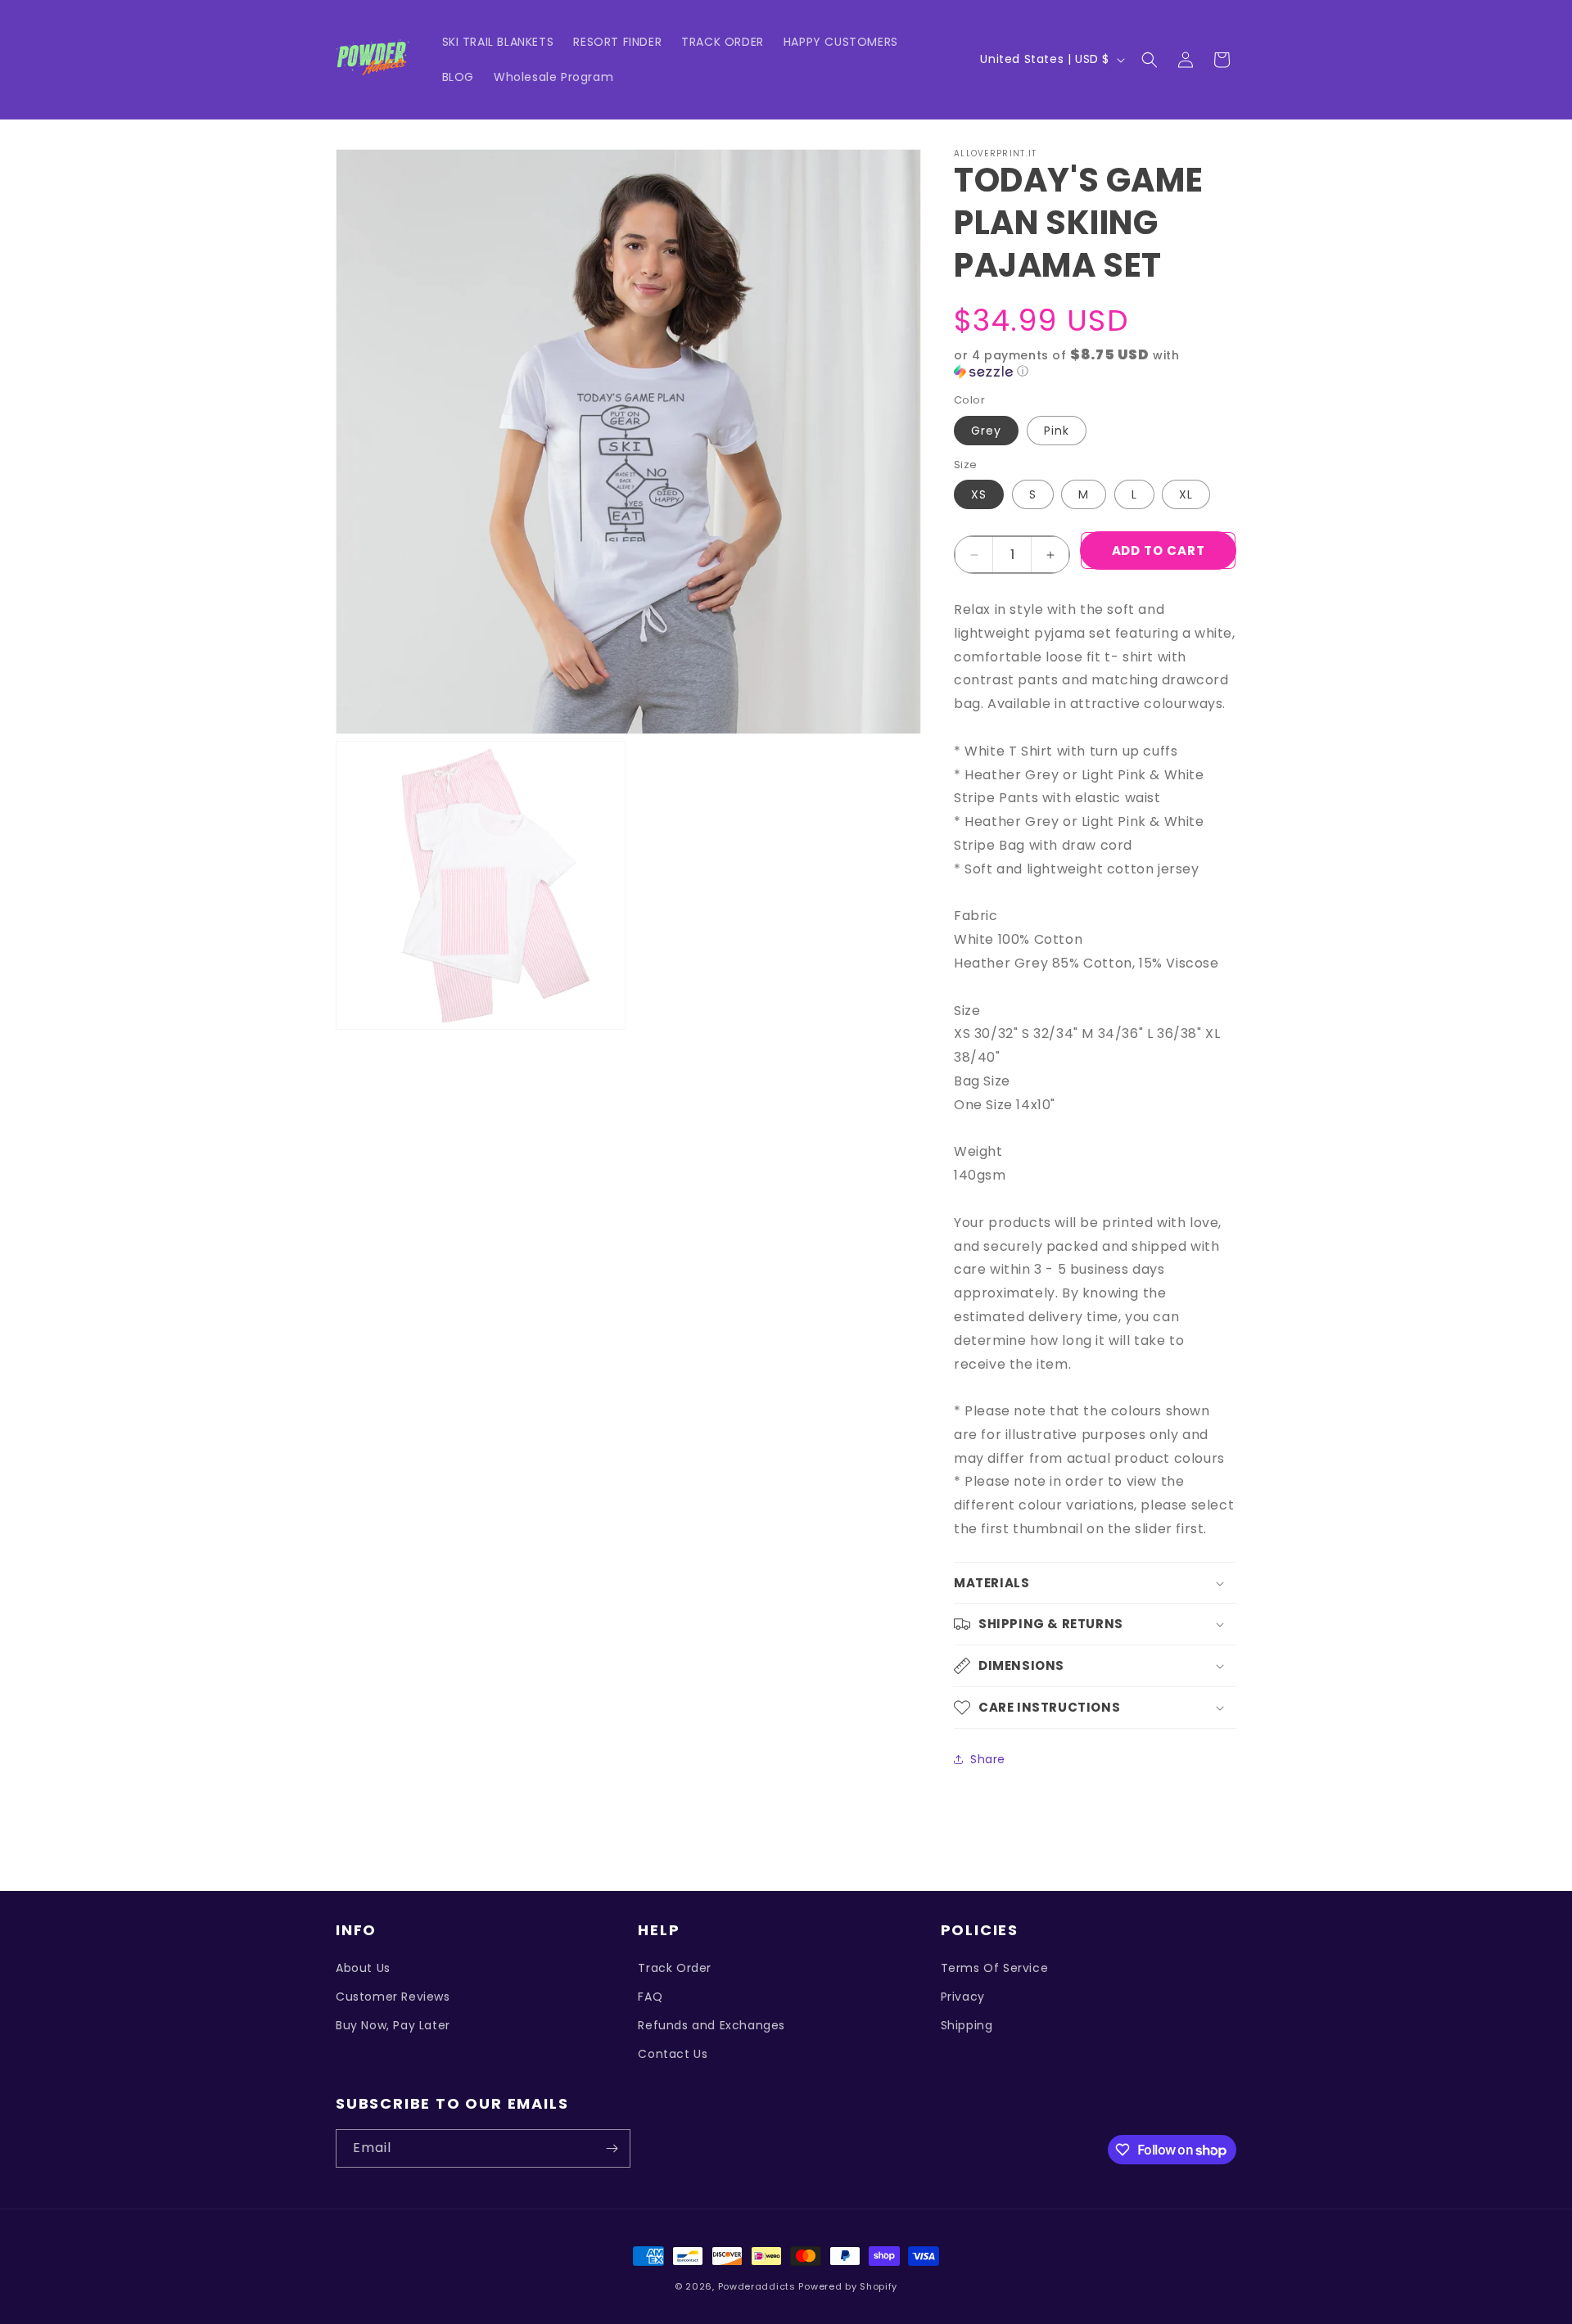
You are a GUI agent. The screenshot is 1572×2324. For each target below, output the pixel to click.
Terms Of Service (995, 1968)
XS (979, 494)
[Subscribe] (612, 2148)
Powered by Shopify (848, 2286)
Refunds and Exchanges (711, 2025)
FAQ (650, 1997)
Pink (1057, 431)
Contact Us (673, 2054)
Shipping (967, 2025)
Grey (986, 431)
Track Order (675, 1968)
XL (1186, 494)
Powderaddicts (757, 2286)
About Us (363, 1968)
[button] (1150, 60)
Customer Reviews (393, 1997)
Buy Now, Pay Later (393, 2025)
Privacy (963, 1997)
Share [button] (988, 1759)
